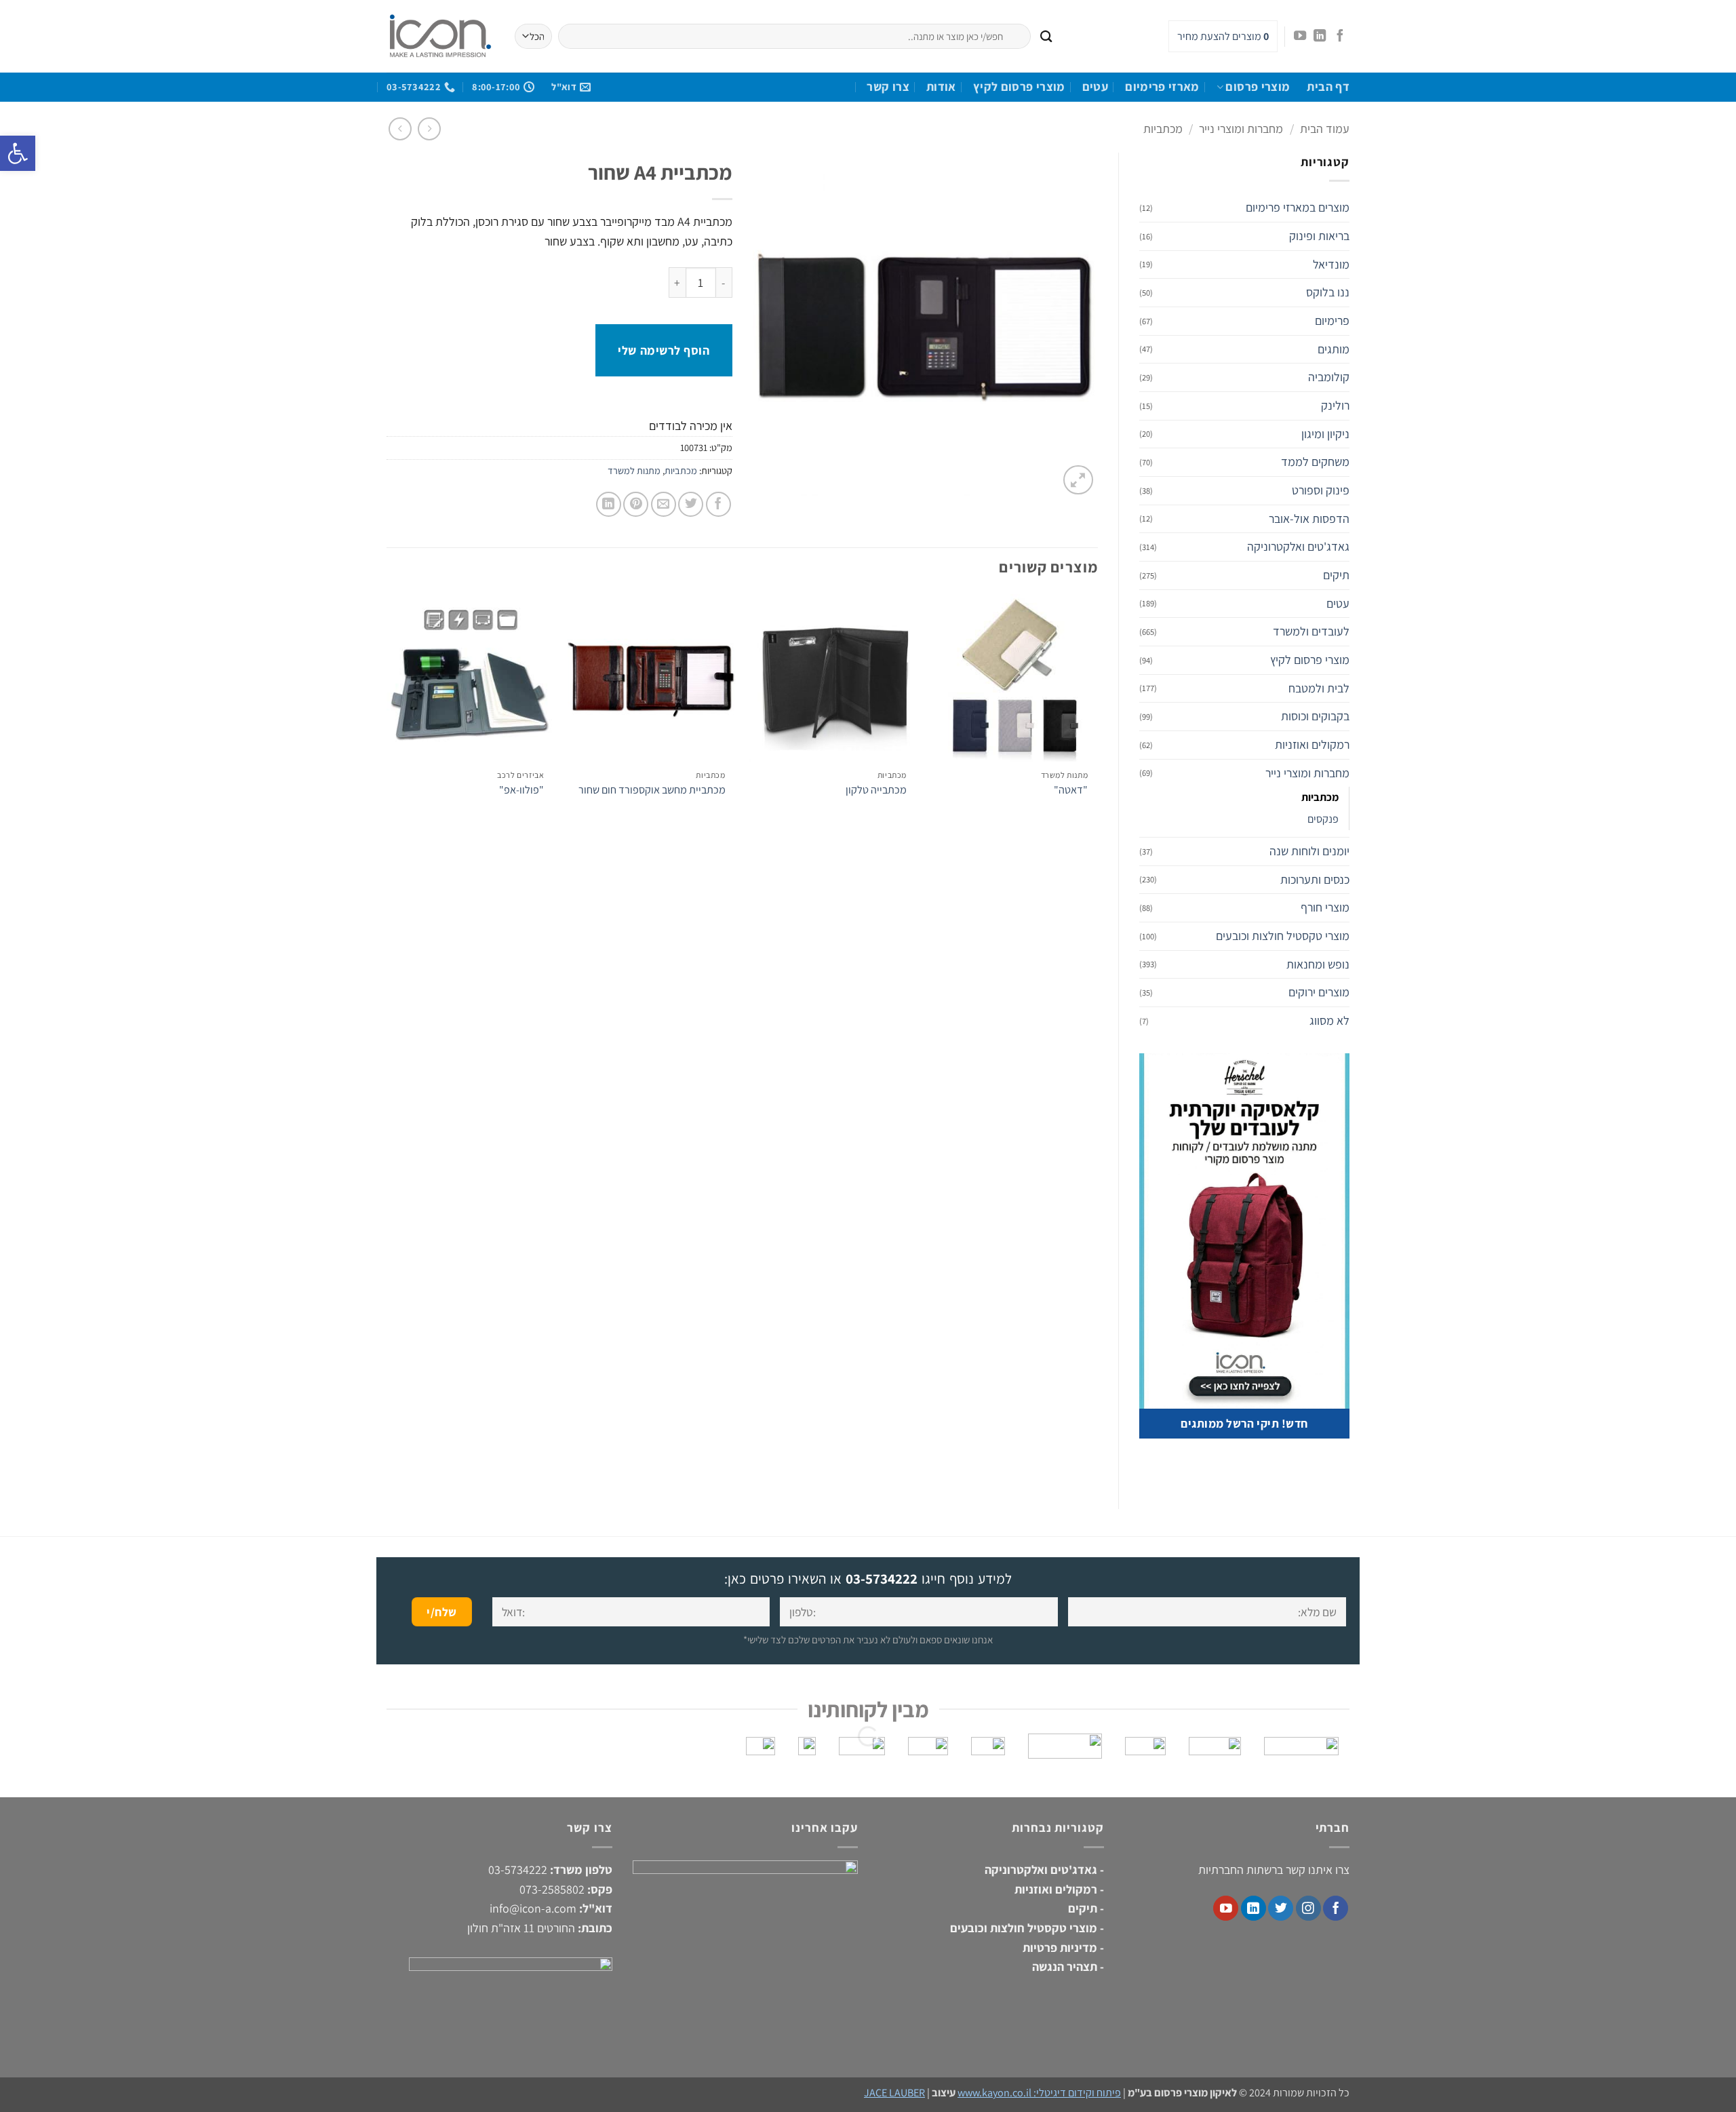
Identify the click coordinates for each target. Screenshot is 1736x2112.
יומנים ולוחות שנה (1309, 851)
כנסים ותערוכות (1315, 879)
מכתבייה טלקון (876, 790)
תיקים (1336, 575)
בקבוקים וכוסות (1315, 716)
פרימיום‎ (1332, 320)
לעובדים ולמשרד (1311, 631)
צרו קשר (888, 86)
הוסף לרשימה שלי (664, 350)
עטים (1095, 86)
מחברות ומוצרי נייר (1241, 129)
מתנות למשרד (634, 470)
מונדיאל (1331, 264)
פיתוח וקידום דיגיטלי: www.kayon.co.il (1039, 2093)
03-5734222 (882, 1579)
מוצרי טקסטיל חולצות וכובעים (1283, 936)
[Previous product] (400, 129)
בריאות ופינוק (1319, 236)
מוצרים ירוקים (1319, 992)
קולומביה (1329, 377)
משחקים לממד (1315, 462)
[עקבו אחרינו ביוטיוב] (1300, 36)
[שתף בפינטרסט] (636, 504)
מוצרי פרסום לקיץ (1019, 86)
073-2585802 (552, 1889)
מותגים (1334, 349)
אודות (941, 86)
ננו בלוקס (1328, 292)
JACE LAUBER (894, 2093)
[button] (1078, 480)
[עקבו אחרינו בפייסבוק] (1339, 36)
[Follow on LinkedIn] (1320, 36)
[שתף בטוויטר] (691, 504)
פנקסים (1323, 819)
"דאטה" (1071, 790)
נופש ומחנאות (1318, 964)
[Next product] (430, 129)
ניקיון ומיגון (1325, 434)
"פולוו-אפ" (521, 790)
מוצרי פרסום (1258, 86)
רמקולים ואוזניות (1312, 744)
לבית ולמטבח (1319, 688)
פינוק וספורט (1321, 490)
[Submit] (1046, 36)
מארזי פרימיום (1162, 86)
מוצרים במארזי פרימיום (1298, 207)
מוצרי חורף (1325, 907)
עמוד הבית (1325, 129)
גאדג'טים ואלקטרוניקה (1298, 546)
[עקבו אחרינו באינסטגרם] (1308, 1908)
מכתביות (1163, 129)
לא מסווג (1329, 1020)
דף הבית (1328, 86)
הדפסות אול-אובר (1309, 519)
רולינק (1335, 405)
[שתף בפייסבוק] (718, 504)
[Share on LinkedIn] (609, 504)
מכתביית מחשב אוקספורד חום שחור (652, 790)
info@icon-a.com (533, 1908)
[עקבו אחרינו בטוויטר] (1281, 1908)
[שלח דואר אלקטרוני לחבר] (664, 504)
